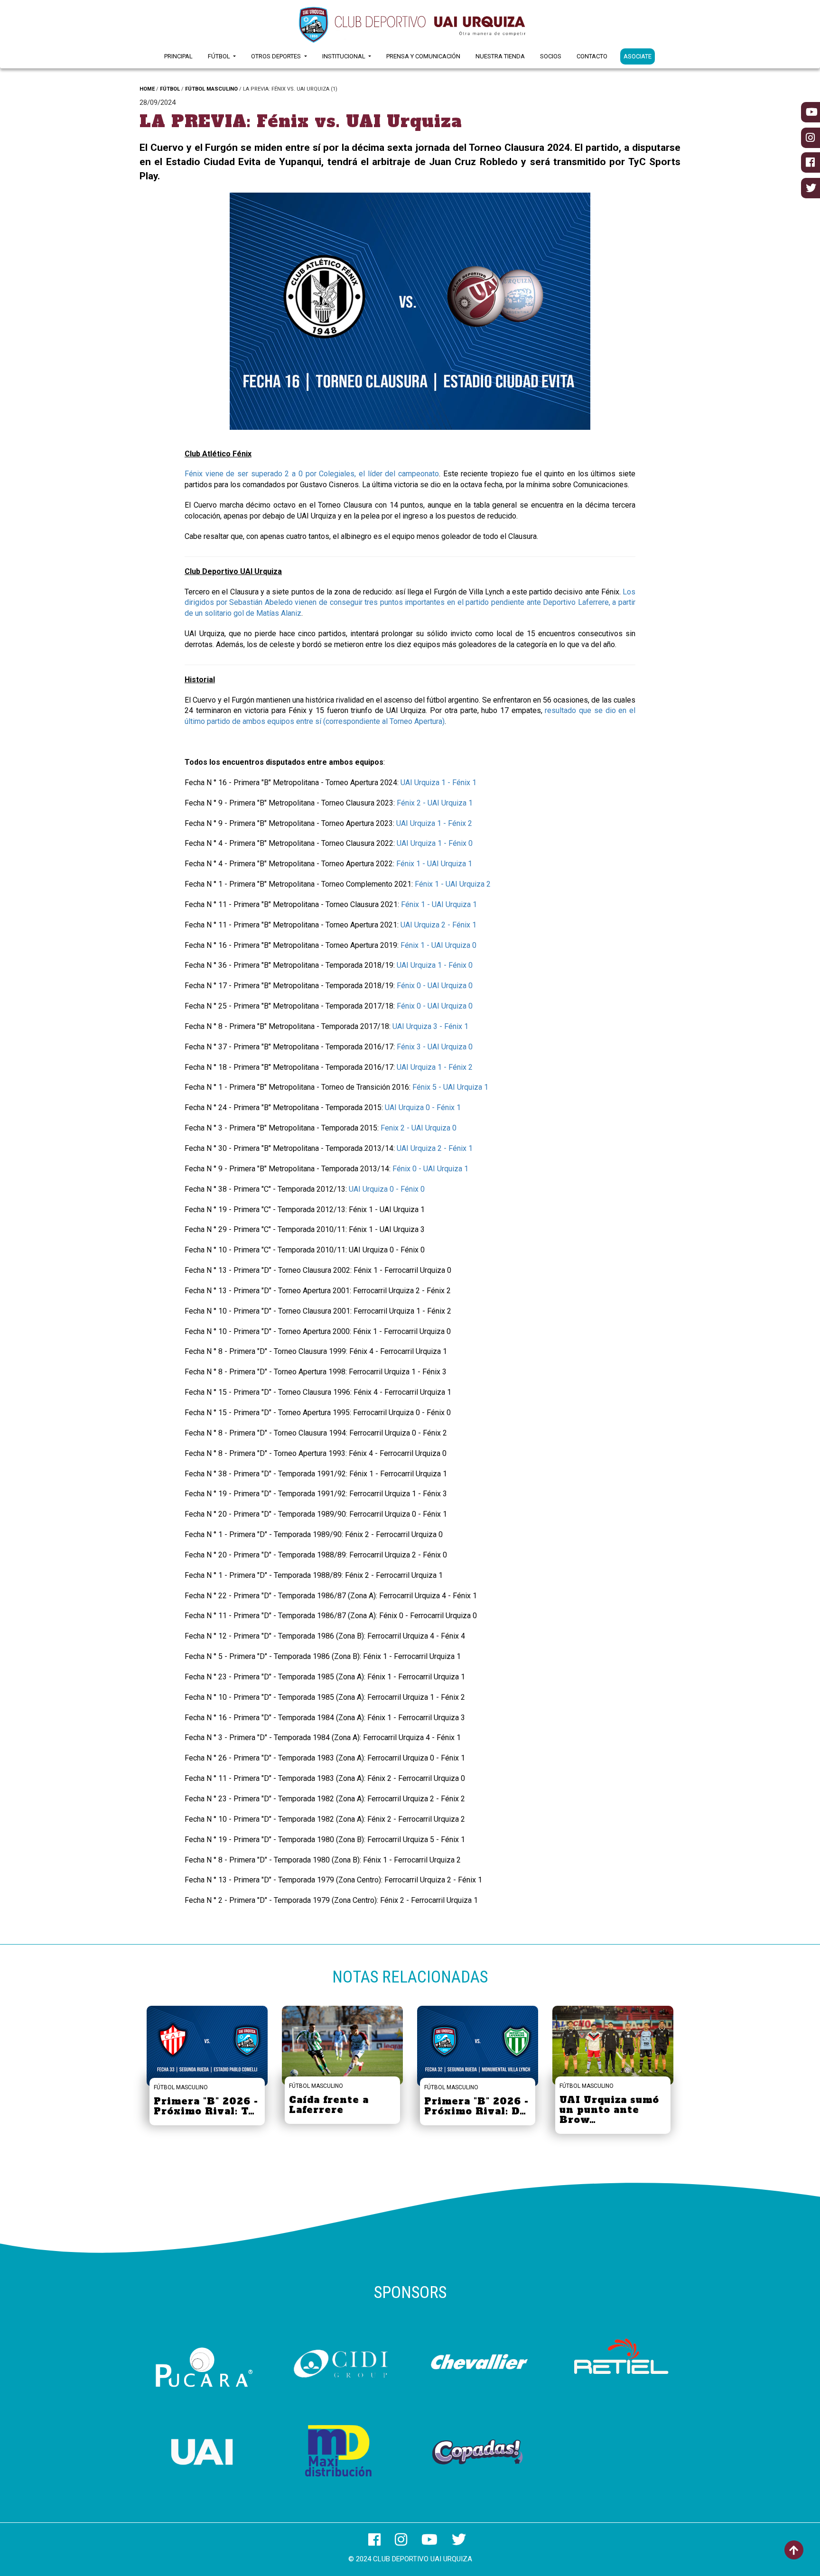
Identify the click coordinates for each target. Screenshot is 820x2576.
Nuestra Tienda (500, 56)
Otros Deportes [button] (277, 56)
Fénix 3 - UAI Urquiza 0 (435, 1047)
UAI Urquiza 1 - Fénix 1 (438, 783)
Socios (551, 56)
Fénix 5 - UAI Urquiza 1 (450, 1087)
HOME (147, 89)
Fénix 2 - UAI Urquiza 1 (435, 803)
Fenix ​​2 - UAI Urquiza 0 (419, 1128)
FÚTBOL (170, 89)
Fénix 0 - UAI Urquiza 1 (430, 1169)
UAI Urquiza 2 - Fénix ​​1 (435, 1148)
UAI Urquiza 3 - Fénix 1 (430, 1026)
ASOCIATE (638, 56)
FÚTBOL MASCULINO (211, 89)
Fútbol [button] (220, 56)
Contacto (592, 56)
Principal (178, 56)
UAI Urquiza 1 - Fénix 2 (434, 823)
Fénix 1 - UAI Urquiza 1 (434, 864)
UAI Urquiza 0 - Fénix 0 (387, 1189)
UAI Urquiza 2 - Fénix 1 (438, 925)
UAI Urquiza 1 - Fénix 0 (435, 843)
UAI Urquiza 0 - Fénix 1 (423, 1107)
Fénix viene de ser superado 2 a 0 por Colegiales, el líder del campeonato (312, 474)
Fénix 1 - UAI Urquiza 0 (438, 945)
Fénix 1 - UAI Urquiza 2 (453, 884)
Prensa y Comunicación (423, 56)
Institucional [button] (345, 56)
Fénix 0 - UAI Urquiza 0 (435, 986)
